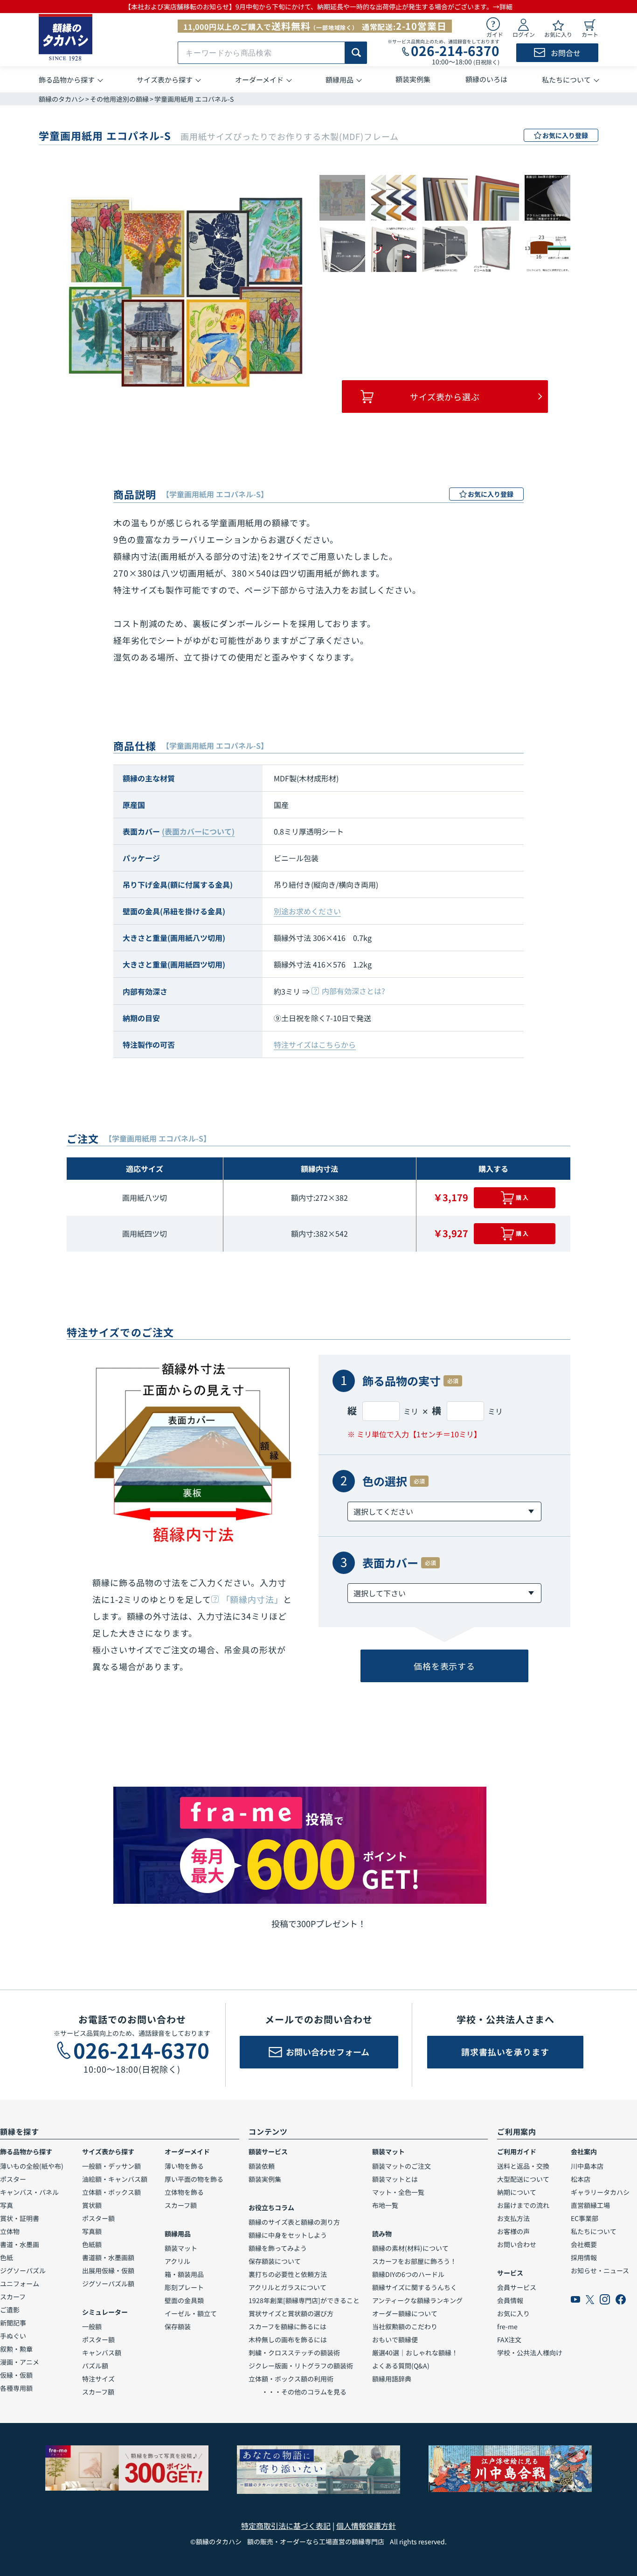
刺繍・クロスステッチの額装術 (294, 2353)
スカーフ (13, 2297)
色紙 (7, 2257)
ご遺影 (10, 2310)
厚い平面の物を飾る (194, 2179)
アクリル (177, 2261)
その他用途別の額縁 (119, 99)
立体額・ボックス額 (111, 2192)
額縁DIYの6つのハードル (408, 2274)
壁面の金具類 (184, 2300)
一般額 (92, 2326)
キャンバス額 (102, 2353)
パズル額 (95, 2366)
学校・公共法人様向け (530, 2353)
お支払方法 (513, 2218)
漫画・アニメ (20, 2362)
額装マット (181, 2248)
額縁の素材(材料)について (410, 2248)
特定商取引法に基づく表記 (286, 2526)
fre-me (507, 2326)
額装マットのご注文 (402, 2166)
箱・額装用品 (184, 2274)
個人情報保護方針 (366, 2526)
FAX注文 (509, 2339)
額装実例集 (265, 2179)
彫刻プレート (184, 2287)
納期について (517, 2192)
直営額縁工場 (590, 2205)
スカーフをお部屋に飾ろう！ (414, 2261)
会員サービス (517, 2287)
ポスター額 (98, 2218)
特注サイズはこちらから (315, 1044)
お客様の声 (513, 2231)
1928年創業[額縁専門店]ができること (304, 2300)
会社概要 (584, 2244)
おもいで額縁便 (395, 2339)
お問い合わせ (517, 2244)
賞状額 (92, 2205)
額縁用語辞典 (392, 2379)
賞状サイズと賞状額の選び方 (291, 2313)
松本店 (581, 2179)
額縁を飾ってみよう (278, 2248)
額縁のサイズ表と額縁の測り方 (294, 2222)
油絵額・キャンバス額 (115, 2179)
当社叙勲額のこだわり (405, 2326)
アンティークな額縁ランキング (417, 2300)
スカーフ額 (98, 2392)
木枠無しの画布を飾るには (288, 2339)
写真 (7, 2205)
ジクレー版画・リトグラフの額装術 (301, 2366)
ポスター (13, 2179)
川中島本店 (587, 2166)
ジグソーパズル (23, 2270)
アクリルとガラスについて (287, 2287)
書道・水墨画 (20, 2244)
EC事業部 (585, 2218)
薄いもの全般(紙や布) (32, 2166)
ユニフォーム (20, 2284)
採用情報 (584, 2257)
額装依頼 (262, 2166)
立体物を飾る (184, 2192)
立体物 (10, 2231)
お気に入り (513, 2313)
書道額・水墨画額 (108, 2257)
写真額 (92, 2231)
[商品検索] (356, 53)
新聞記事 (13, 2323)
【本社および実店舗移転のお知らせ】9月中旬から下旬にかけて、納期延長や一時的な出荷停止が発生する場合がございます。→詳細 (318, 7)
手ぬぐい (13, 2336)
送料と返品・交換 (523, 2166)
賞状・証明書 (20, 2218)
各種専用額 (16, 2388)
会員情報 (510, 2300)
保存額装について (275, 2261)
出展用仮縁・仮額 (108, 2270)
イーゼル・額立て (191, 2313)
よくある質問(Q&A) (401, 2366)
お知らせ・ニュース (600, 2270)
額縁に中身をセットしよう (288, 2235)
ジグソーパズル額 (108, 2284)
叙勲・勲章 (16, 2349)
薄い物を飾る (184, 2166)
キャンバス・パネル (29, 2192)
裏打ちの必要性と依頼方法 (288, 2274)
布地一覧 (385, 2205)
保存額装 (178, 2326)
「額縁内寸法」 (252, 1599)
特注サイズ (98, 2379)
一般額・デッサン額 (111, 2166)
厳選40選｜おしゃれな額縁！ (415, 2353)
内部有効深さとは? (353, 991)
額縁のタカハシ (62, 99)
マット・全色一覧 (398, 2192)
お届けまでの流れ (523, 2205)
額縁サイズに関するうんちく (415, 2287)
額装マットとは (395, 2179)
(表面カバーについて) (198, 831)
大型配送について (523, 2179)
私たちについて (594, 2231)
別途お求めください (307, 911)
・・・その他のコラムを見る (298, 2392)
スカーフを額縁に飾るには (287, 2326)
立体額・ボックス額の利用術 (291, 2379)
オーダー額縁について (405, 2313)
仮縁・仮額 (16, 2375)
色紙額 (92, 2244)
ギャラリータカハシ (600, 2192)
